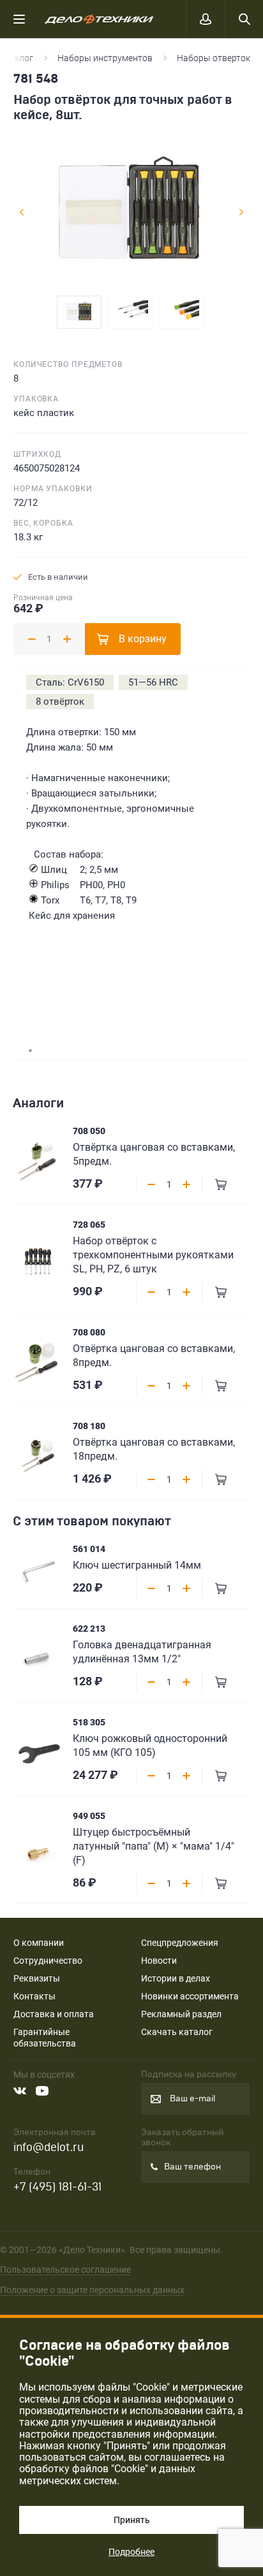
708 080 (89, 1332)
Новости (159, 1961)
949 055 (89, 1816)
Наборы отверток (214, 58)
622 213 (89, 1629)
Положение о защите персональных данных (92, 2290)
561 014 (89, 1549)
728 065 (89, 1225)
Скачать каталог (177, 2032)
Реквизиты (37, 1978)
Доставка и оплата (54, 2014)
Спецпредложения (180, 1943)
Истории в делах (176, 1978)
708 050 (89, 1131)
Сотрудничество (48, 1961)
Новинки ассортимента (190, 1996)
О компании (39, 1943)
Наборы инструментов (105, 58)
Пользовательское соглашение (65, 2270)
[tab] (79, 312)
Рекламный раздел (181, 2014)
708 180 (89, 1426)
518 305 (89, 1722)
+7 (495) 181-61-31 (57, 2187)
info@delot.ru (49, 2148)
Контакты (34, 1996)
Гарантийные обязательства (45, 2038)
